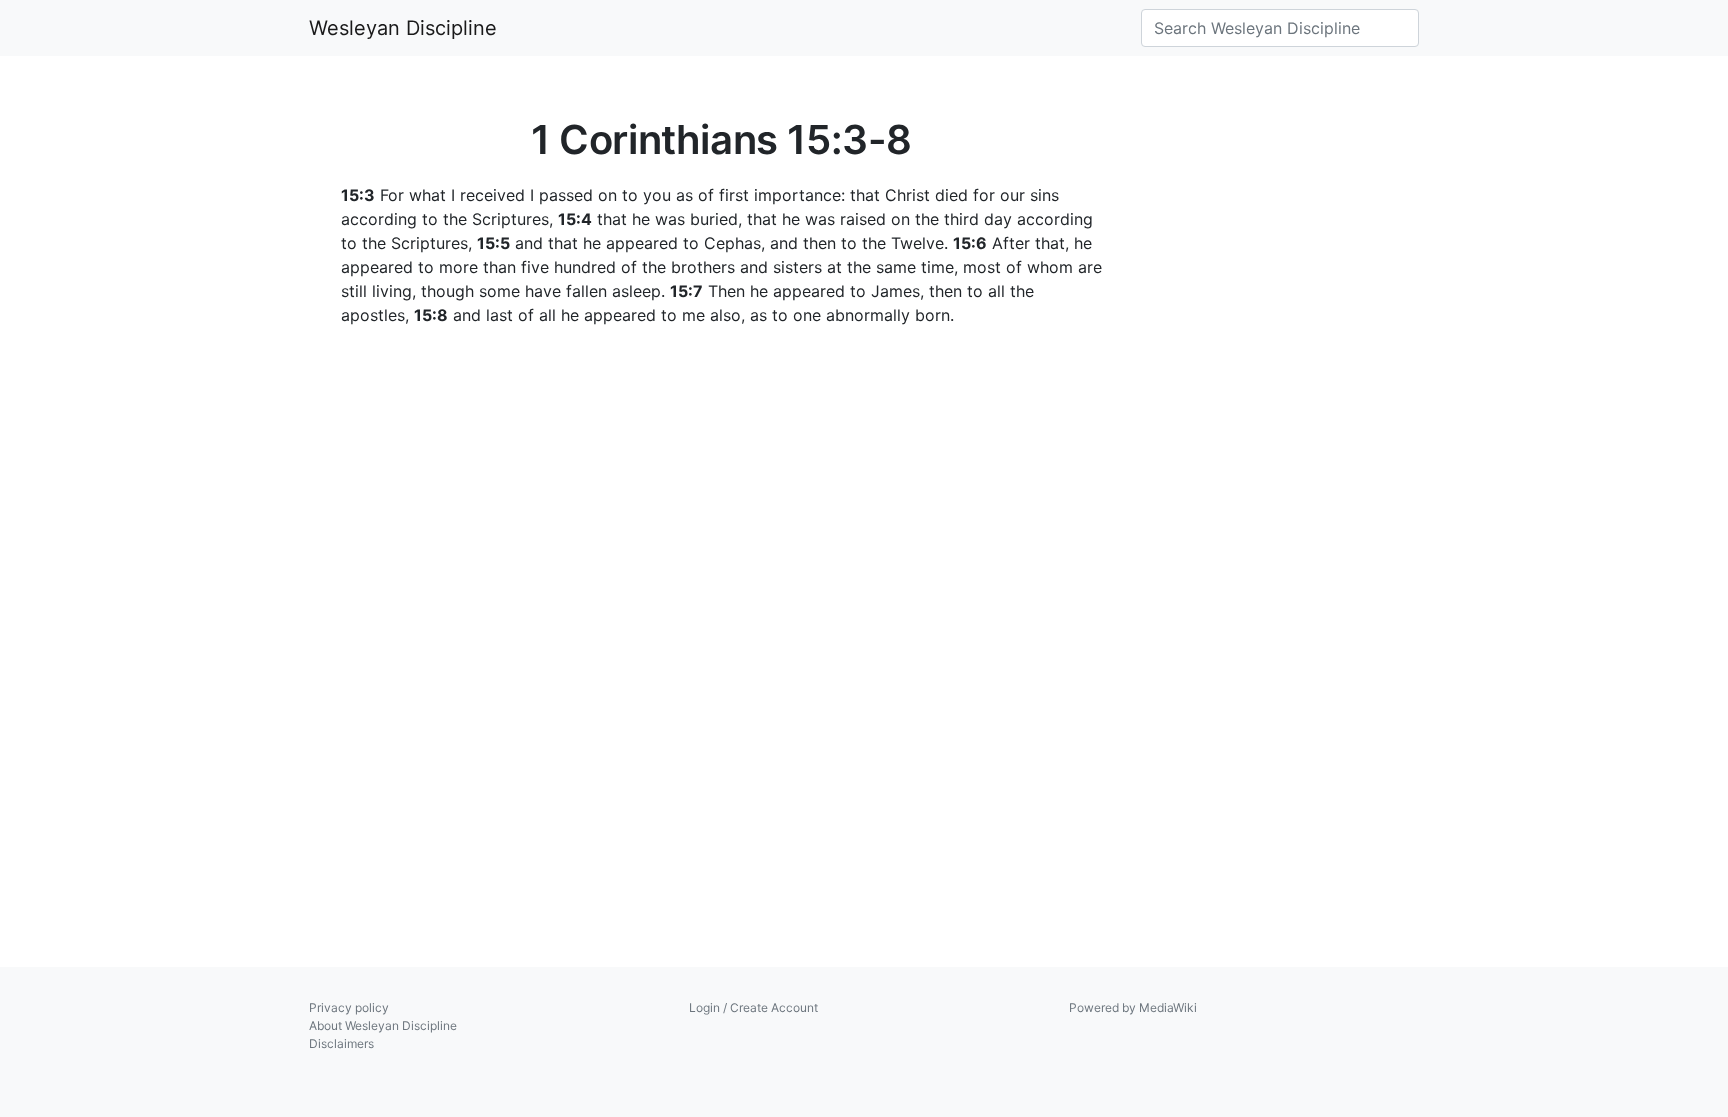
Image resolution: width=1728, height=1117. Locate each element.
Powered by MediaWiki (1133, 1007)
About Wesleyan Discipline (383, 1025)
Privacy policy (349, 1007)
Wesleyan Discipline (403, 28)
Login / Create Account (753, 1007)
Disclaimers (341, 1043)
